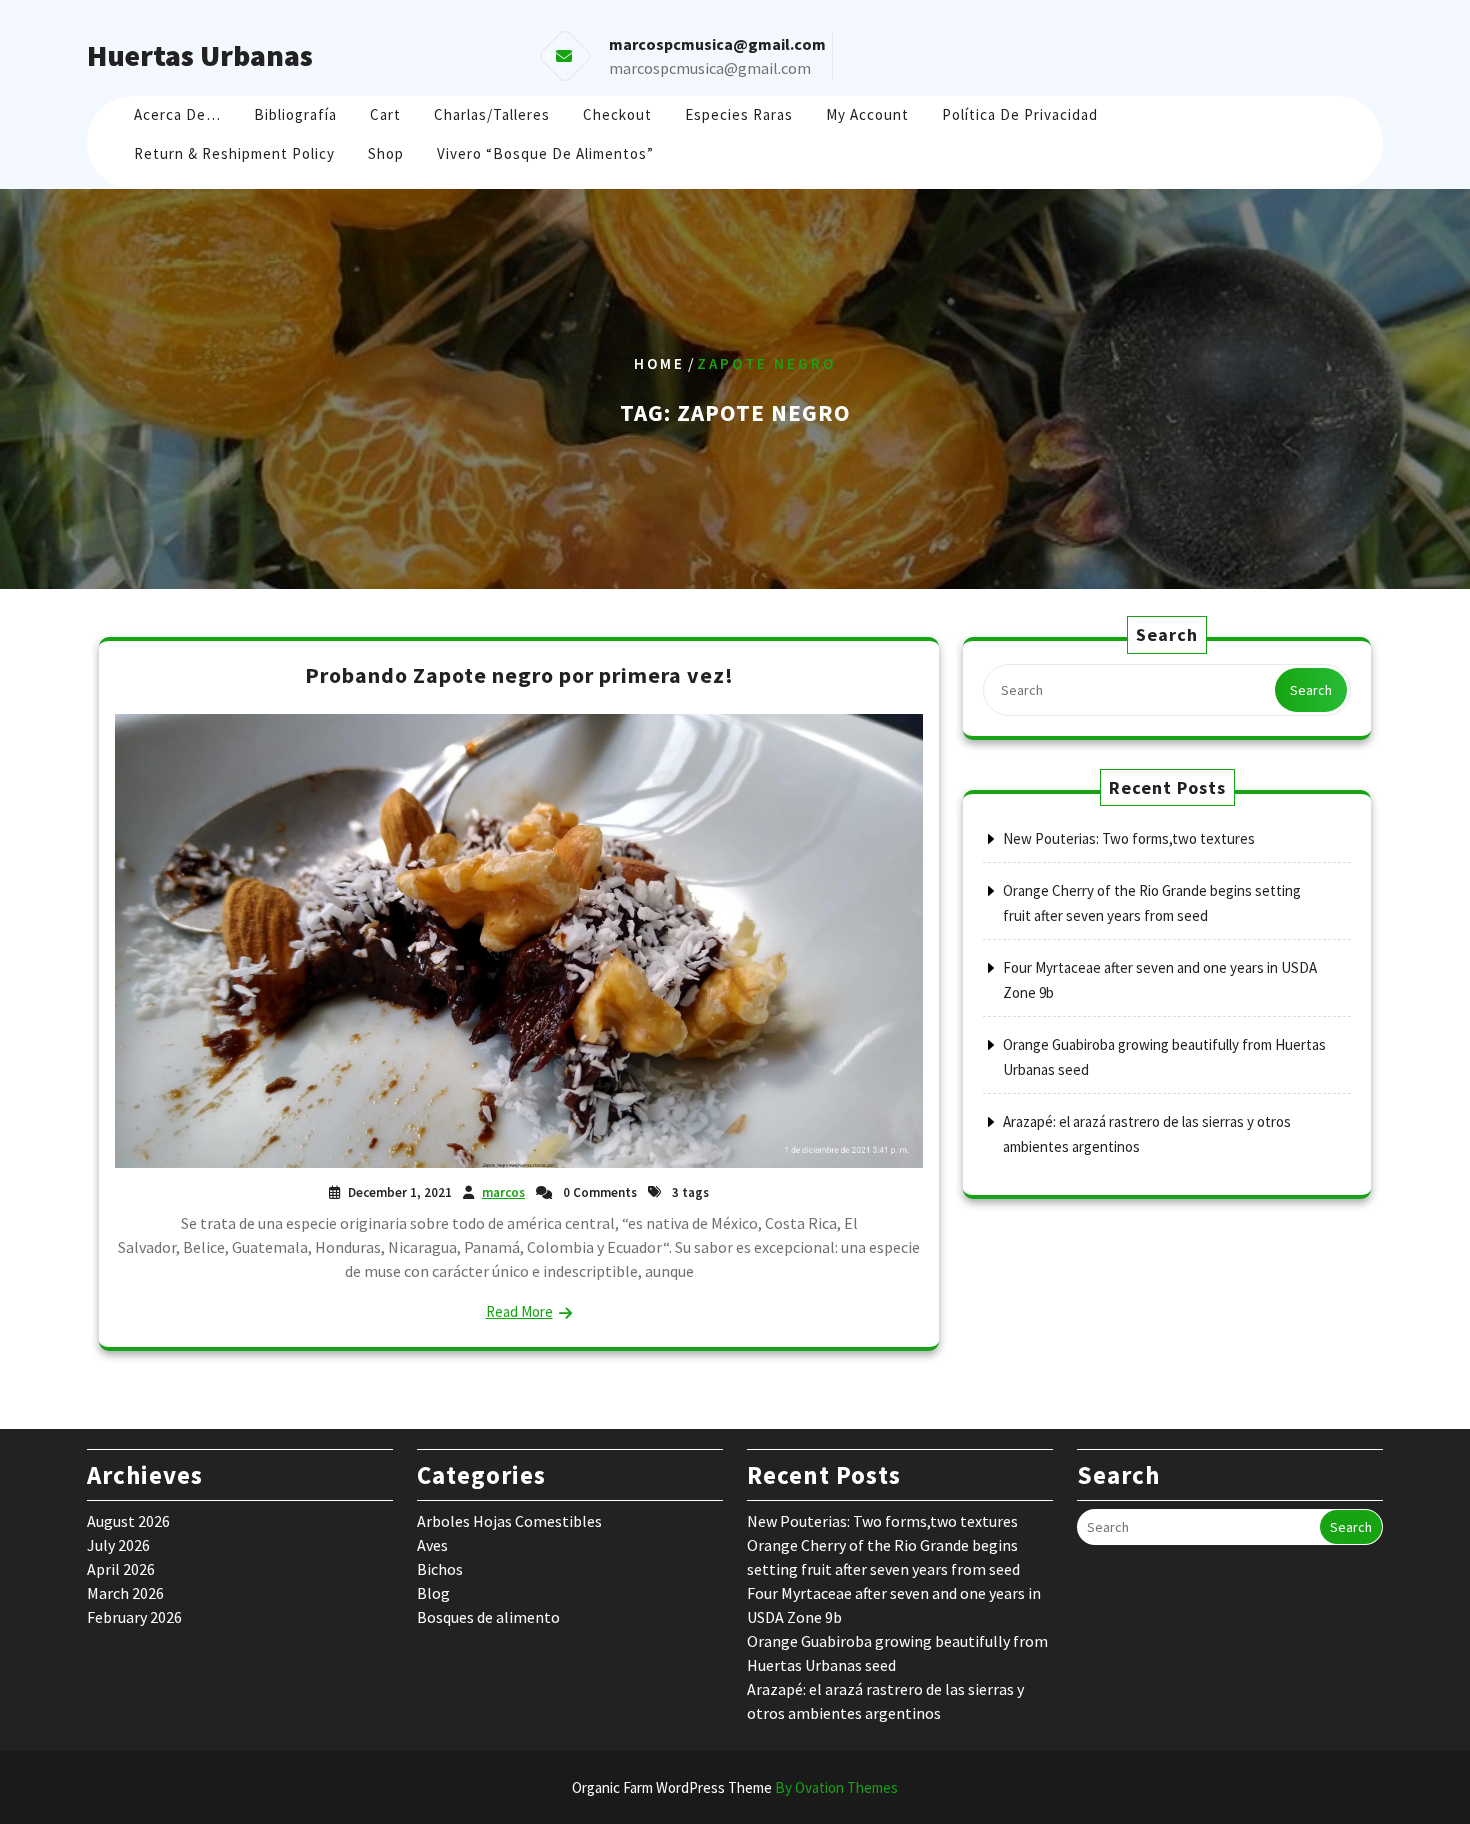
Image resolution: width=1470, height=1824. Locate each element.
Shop (386, 153)
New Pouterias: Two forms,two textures (1129, 838)
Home (659, 363)
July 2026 (118, 1545)
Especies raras (739, 114)
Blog (433, 1593)
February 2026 (134, 1617)
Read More (519, 1311)
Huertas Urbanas (200, 55)
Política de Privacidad (1020, 114)
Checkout (617, 114)
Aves (432, 1545)
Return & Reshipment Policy (234, 153)
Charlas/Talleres (492, 114)
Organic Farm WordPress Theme (735, 1787)
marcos (503, 1192)
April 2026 (121, 1569)
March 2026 (125, 1593)
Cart (385, 114)
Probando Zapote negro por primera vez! (519, 675)
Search (1311, 690)
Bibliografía (295, 114)
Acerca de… (177, 114)
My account (867, 114)
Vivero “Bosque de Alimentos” (545, 153)
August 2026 (128, 1521)
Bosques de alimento (488, 1617)
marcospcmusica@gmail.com (710, 68)
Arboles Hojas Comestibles (509, 1521)
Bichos (440, 1569)
